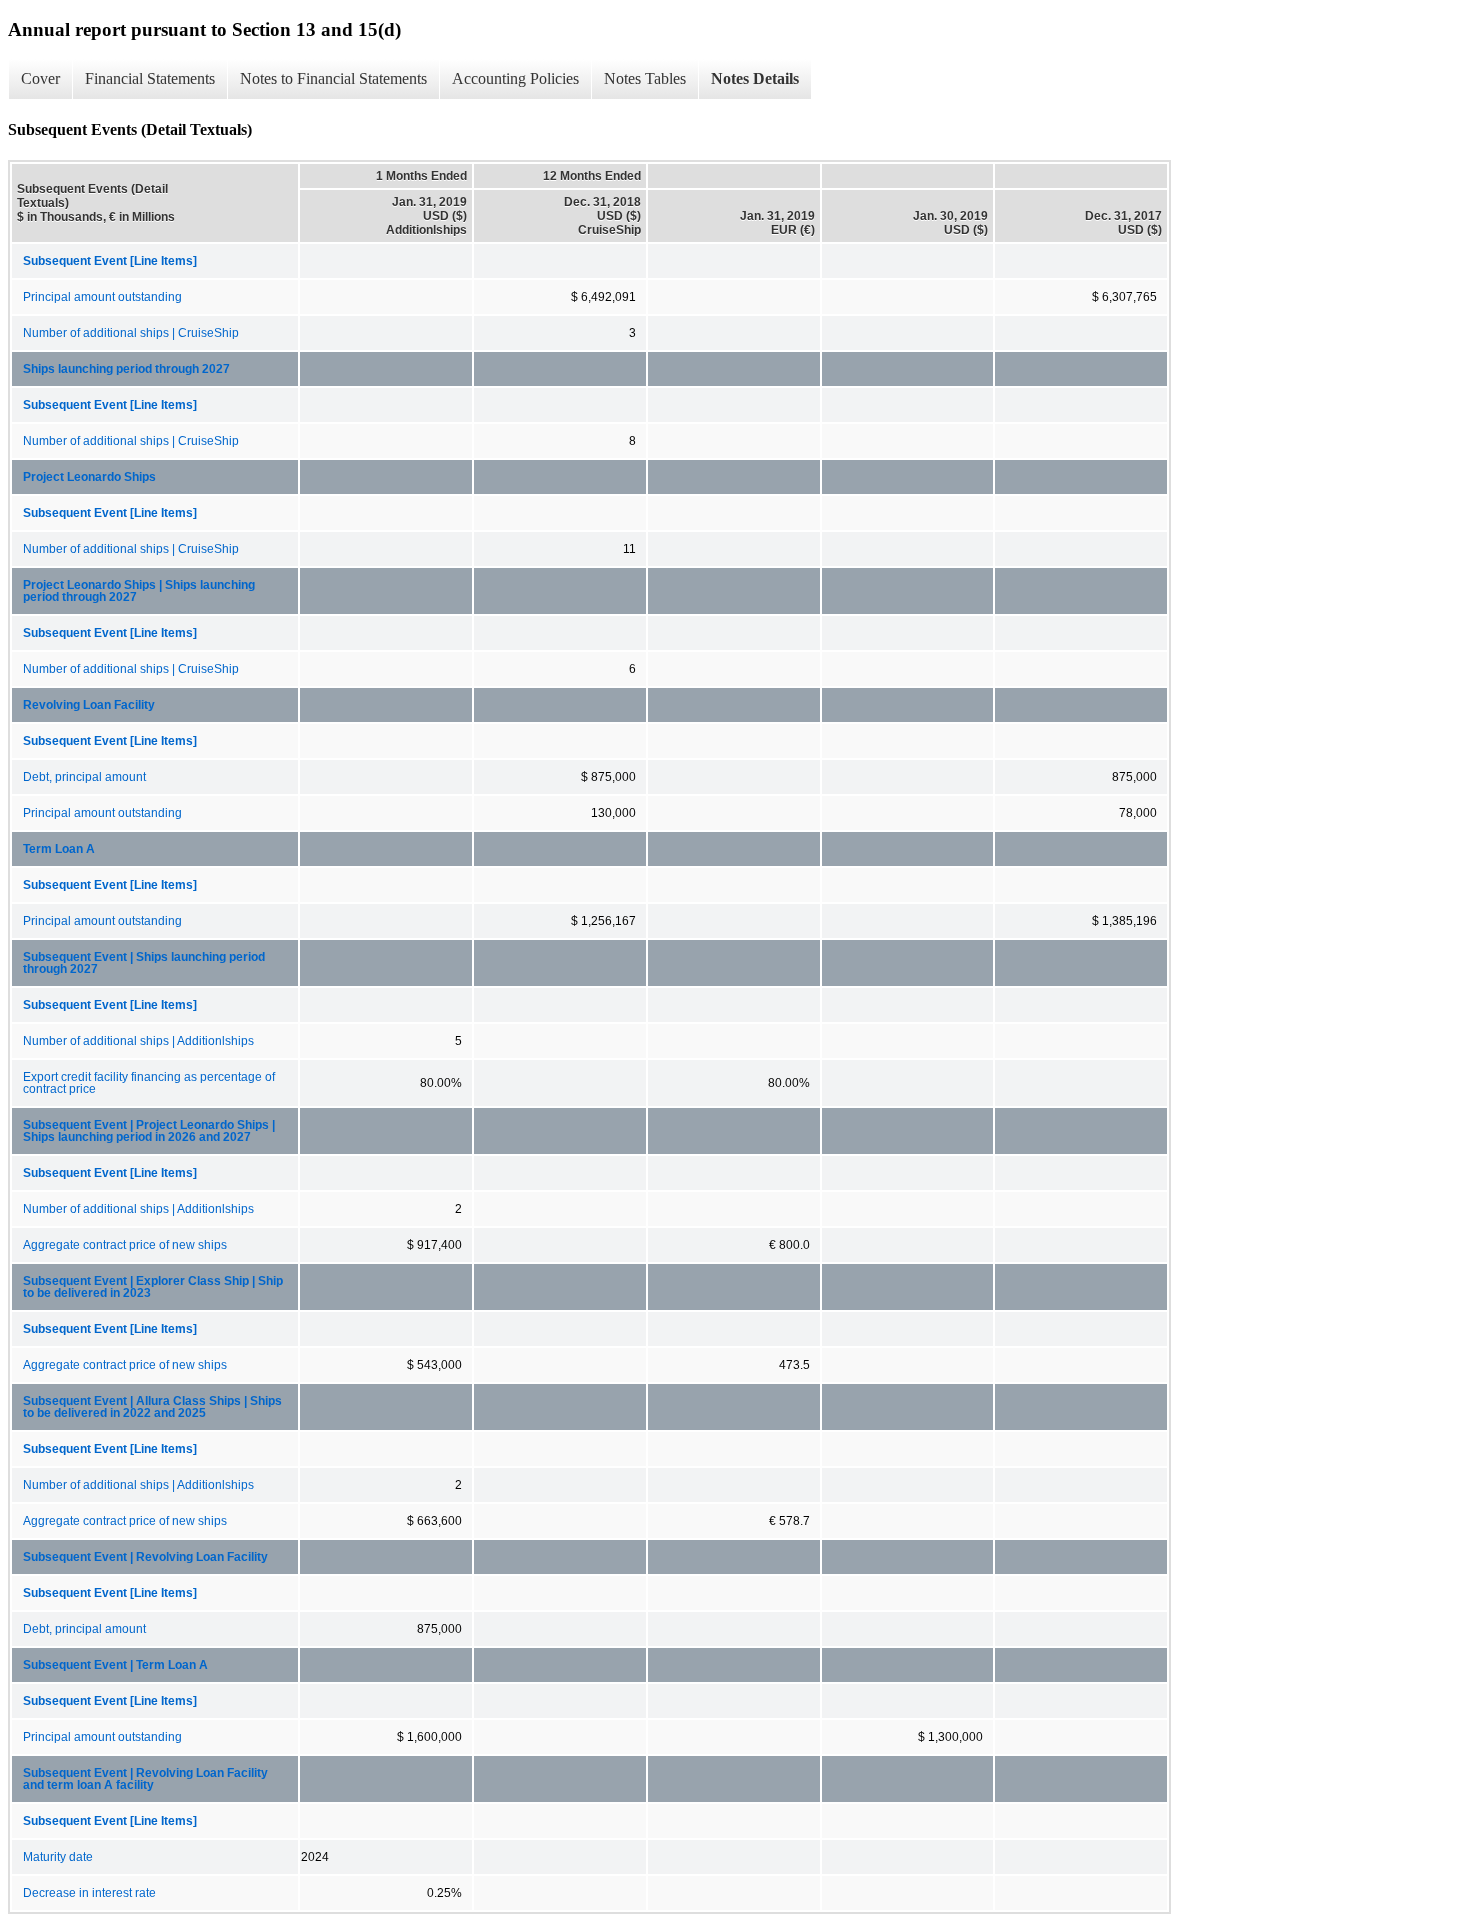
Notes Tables (645, 78)
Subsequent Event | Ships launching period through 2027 (144, 963)
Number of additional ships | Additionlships (138, 1041)
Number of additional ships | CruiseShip (131, 333)
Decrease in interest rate (89, 1893)
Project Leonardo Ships (89, 477)
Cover (40, 78)
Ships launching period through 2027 (126, 369)
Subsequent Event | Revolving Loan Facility (145, 1557)
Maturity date (58, 1857)
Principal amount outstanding (102, 297)
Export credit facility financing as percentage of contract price (149, 1083)
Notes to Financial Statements (333, 78)
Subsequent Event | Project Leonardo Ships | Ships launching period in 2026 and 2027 (149, 1131)
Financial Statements (150, 78)
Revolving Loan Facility (89, 705)
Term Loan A (59, 849)
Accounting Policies (515, 78)
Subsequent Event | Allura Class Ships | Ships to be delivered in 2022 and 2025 (152, 1407)
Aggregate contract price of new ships (125, 1245)
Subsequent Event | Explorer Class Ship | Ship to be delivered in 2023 (153, 1287)
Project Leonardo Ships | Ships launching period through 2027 (139, 591)
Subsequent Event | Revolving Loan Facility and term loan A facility (145, 1779)
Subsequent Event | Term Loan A (115, 1665)
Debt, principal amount (84, 777)
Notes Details (755, 78)
